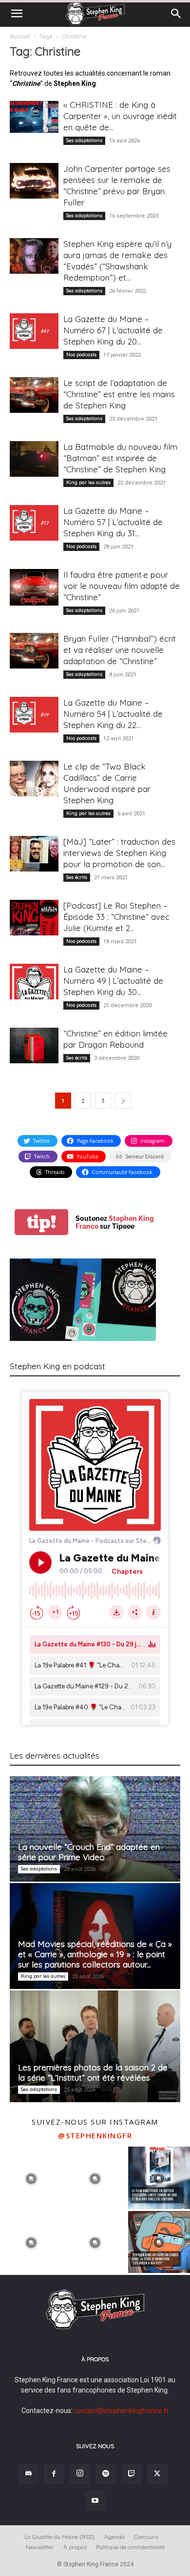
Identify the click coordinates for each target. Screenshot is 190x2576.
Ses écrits (77, 877)
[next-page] (123, 1101)
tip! (41, 1222)
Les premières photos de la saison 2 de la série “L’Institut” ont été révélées (93, 2072)
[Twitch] (132, 2474)
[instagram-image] (31, 2178)
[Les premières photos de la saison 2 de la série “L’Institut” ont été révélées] (95, 2047)
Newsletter (40, 2547)
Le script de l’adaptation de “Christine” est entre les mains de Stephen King (119, 394)
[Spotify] (106, 2474)
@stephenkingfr (95, 2135)
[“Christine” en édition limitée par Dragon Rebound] (34, 1045)
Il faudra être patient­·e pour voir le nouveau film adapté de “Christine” (122, 586)
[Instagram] (80, 2474)
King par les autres (88, 482)
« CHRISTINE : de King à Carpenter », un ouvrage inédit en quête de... (120, 116)
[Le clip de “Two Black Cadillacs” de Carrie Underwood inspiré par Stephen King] (34, 779)
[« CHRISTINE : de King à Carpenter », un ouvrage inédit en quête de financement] (34, 117)
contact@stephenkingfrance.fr (122, 2411)
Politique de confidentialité (130, 2547)
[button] (17, 14)
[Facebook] (54, 2474)
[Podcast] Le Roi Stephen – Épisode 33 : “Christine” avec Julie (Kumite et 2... (116, 917)
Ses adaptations (84, 140)
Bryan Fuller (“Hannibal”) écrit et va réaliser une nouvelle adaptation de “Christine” (120, 650)
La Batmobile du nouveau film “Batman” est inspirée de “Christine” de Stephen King (120, 458)
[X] (157, 2474)
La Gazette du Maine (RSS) (60, 2537)
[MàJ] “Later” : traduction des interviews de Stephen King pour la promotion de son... (119, 853)
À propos (75, 2547)
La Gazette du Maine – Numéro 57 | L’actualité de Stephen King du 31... (113, 522)
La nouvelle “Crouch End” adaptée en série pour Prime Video (89, 1852)
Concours (146, 2537)
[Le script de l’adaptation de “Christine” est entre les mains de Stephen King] (34, 395)
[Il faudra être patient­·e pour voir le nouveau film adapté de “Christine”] (34, 587)
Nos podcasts (81, 355)
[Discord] (28, 2474)
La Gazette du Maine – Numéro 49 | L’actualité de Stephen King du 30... (113, 981)
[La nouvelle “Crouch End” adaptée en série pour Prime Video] (95, 1829)
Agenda (114, 2537)
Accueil (20, 37)
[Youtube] (95, 2501)
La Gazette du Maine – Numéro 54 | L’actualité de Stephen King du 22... (113, 714)
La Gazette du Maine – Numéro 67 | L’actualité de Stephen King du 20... (113, 330)
